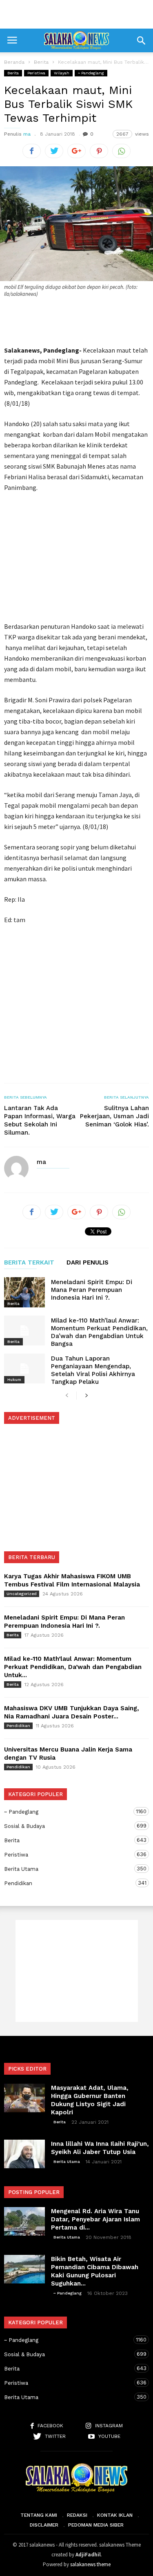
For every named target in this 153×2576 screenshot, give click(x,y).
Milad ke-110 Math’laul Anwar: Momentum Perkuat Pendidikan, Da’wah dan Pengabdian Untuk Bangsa (99, 1332)
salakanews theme (90, 2564)
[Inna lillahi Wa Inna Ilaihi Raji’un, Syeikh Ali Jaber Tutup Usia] (24, 2154)
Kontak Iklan (115, 2515)
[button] (141, 40)
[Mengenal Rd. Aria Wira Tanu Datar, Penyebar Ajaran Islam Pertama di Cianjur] (24, 2221)
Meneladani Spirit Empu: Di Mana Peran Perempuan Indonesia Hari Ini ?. (92, 1290)
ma (27, 134)
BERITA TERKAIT (29, 1263)
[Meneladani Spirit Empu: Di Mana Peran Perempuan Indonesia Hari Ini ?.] (24, 1292)
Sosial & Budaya (68, 1826)
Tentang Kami (39, 2515)
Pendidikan (18, 1726)
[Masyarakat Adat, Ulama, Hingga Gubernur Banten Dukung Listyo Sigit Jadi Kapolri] (24, 2098)
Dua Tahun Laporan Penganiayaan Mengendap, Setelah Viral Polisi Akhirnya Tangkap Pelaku (93, 1370)
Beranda (14, 62)
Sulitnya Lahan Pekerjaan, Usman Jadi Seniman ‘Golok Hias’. (114, 1116)
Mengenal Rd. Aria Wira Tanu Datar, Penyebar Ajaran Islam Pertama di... (95, 2219)
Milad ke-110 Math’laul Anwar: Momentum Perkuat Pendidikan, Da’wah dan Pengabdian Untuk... (73, 1667)
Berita (13, 73)
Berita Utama (68, 1869)
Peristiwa (36, 73)
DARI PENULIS (88, 1263)
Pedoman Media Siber (96, 2525)
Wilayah (62, 73)
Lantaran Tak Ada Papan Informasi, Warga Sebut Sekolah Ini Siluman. (40, 1120)
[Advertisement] (77, 14)
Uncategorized (22, 1594)
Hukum (14, 1380)
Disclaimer (44, 2525)
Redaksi (77, 2515)
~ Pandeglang (91, 73)
